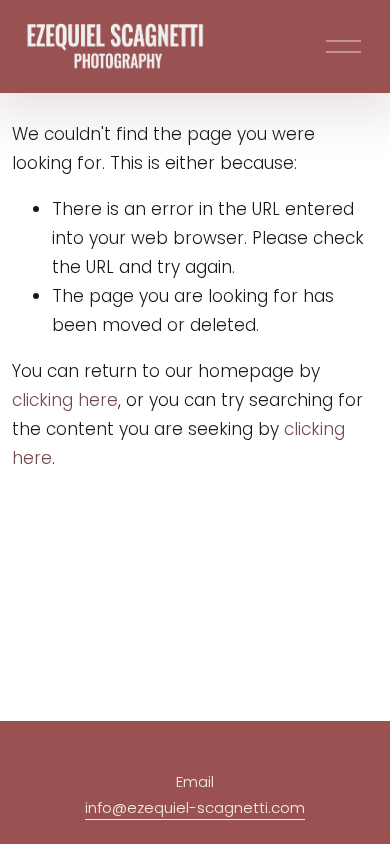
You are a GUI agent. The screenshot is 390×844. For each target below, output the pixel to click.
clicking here (65, 400)
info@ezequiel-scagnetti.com (195, 807)
